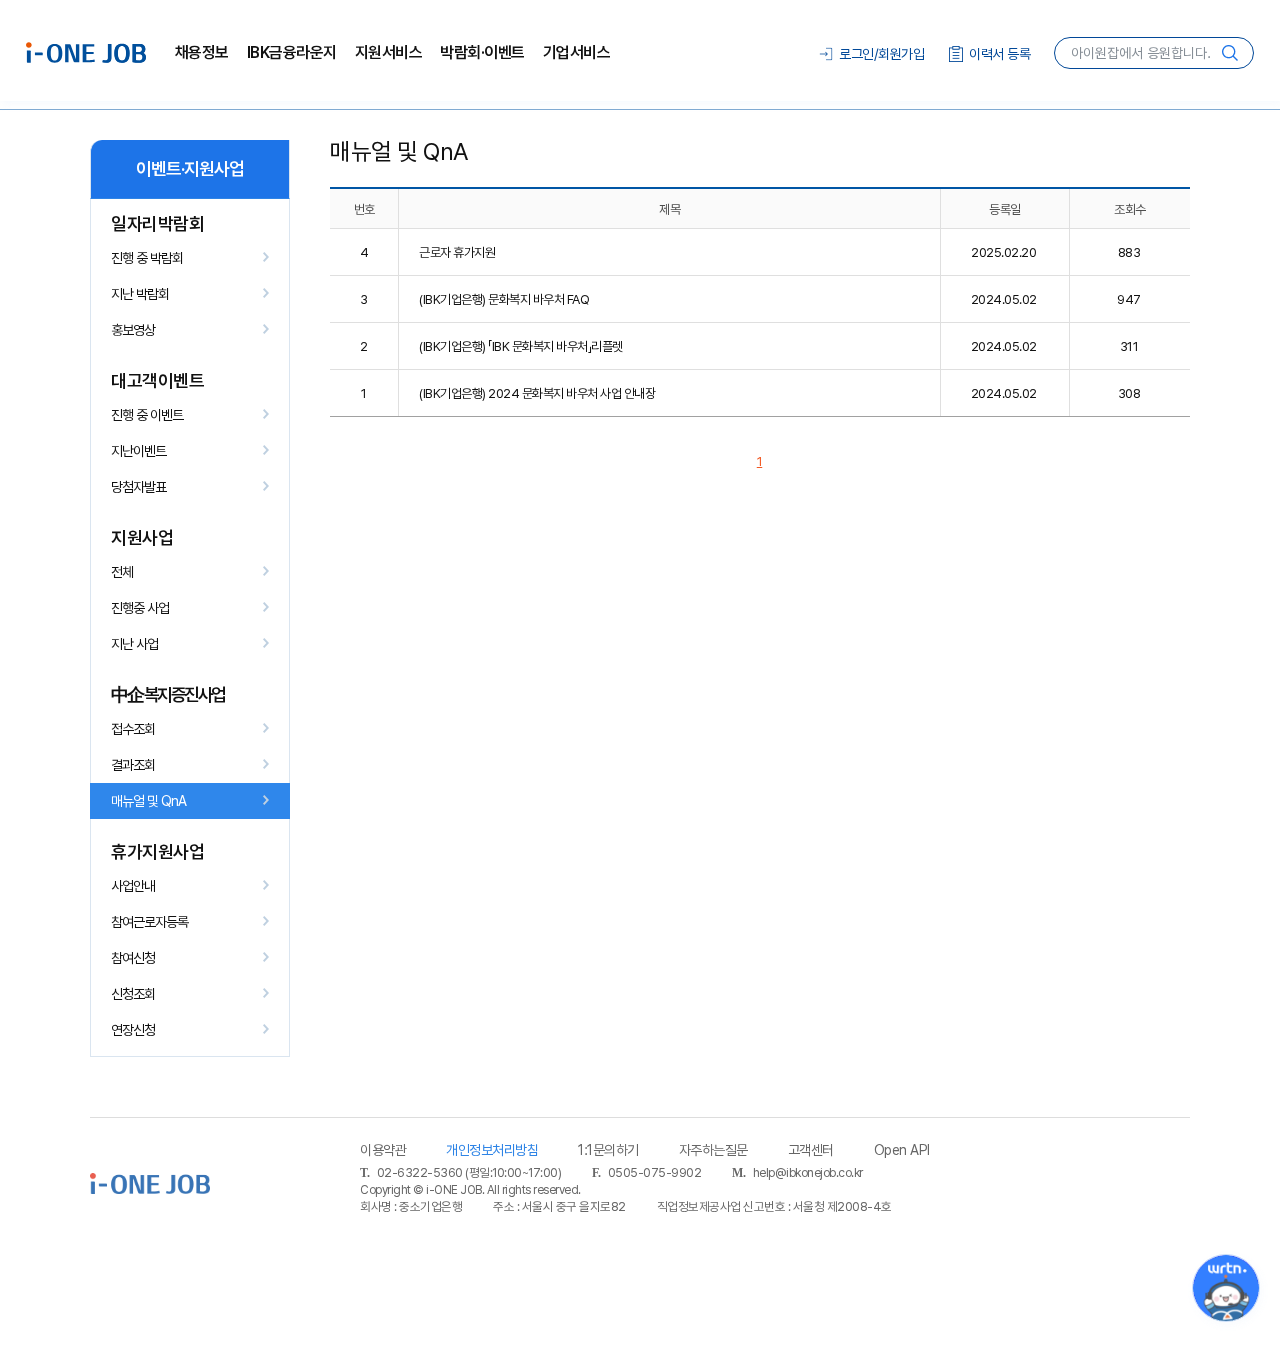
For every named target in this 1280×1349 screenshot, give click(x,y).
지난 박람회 (140, 294)
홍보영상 (133, 330)
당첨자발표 (138, 487)
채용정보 (202, 52)
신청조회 (133, 994)
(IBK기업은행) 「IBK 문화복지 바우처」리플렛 (521, 346)
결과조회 (133, 765)
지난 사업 (134, 644)
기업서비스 (577, 52)
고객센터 (811, 1150)
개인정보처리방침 (492, 1150)
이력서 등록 (999, 54)
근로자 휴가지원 (457, 252)
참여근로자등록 (149, 922)
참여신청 (133, 958)
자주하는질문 (713, 1150)
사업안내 (133, 886)
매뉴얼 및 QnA (148, 801)
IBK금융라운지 (292, 52)
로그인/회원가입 (881, 54)
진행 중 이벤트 (147, 415)
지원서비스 (389, 52)
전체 (122, 572)
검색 (1230, 53)
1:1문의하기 (608, 1150)
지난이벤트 (138, 451)
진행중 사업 (140, 608)
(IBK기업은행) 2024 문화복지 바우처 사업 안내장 (537, 393)
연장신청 (133, 1030)
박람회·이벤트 (482, 52)
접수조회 (133, 729)
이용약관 (383, 1150)
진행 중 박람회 (147, 258)
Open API (902, 1150)
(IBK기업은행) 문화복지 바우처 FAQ (504, 299)
